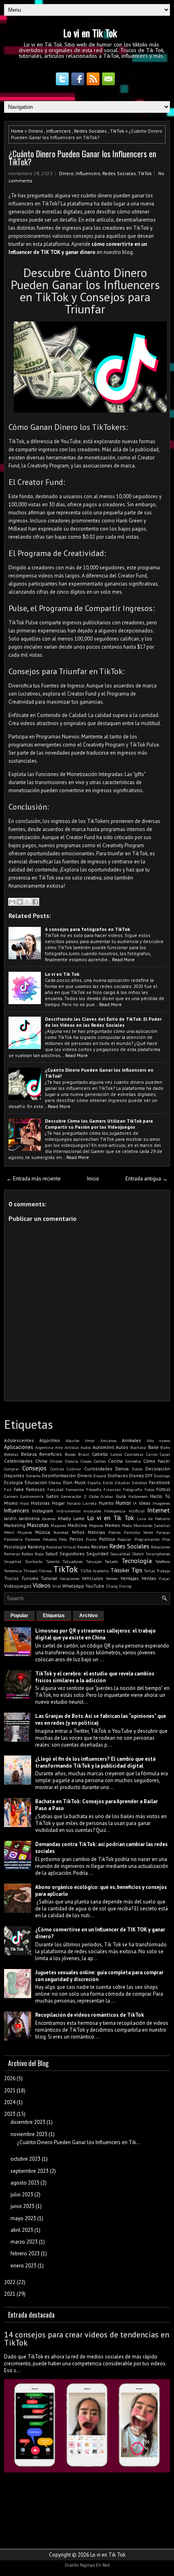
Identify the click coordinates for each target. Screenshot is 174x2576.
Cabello (100, 1454)
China (41, 1461)
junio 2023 (22, 2206)
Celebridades (18, 1461)
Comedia (133, 1461)
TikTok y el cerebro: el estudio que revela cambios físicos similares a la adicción (95, 1677)
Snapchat (13, 1561)
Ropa (39, 1554)
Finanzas (112, 1489)
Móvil (9, 1532)
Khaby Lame (71, 1518)
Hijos (24, 1503)
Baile (153, 1447)
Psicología (15, 1547)
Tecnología (137, 1561)
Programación (147, 1539)
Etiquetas (54, 1616)
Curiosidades (98, 1469)
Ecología (13, 1482)
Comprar (12, 1469)
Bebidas (11, 1454)
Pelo (63, 1539)
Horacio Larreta (82, 1503)
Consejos (34, 1468)
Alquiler (73, 1440)
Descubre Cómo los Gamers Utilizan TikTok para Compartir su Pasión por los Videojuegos (99, 1124)
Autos (122, 1447)
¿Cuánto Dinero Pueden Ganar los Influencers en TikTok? (82, 158)
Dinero (36, 131)
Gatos (52, 1496)
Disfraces (118, 1475)
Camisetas (134, 1454)
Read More (123, 959)
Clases (86, 1461)
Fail (8, 1489)
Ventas (149, 1578)
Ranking (36, 1547)
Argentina (44, 1447)
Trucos (11, 1578)
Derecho (33, 1476)
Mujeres (25, 1532)
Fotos (149, 1489)
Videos (42, 1585)
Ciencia (72, 1461)
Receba (84, 1547)
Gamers (11, 1496)
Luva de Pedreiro (153, 1519)
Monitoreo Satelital (152, 1525)
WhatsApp (73, 1586)
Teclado (111, 1561)
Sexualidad (120, 1554)
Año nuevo (158, 1440)
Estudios (139, 1483)
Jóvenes (49, 1519)
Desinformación (59, 1475)
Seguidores (72, 1553)
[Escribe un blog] (20, 902)
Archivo (88, 1616)
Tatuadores (73, 1561)
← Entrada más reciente (34, 1179)
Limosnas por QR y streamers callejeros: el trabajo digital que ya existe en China (95, 1634)
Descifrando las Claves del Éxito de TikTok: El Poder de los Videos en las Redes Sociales (103, 1022)
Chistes (56, 1461)
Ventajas (130, 1578)
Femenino (75, 1489)
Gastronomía (32, 1496)
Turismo (30, 1578)
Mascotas (38, 1525)
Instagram (42, 1511)
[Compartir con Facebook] (35, 902)
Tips (137, 1570)
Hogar (58, 1503)
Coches (100, 1461)
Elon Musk (74, 1482)
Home (17, 131)
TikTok (117, 131)
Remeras (12, 1554)
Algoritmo (50, 1440)
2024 (10, 2102)
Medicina (77, 1525)
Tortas (150, 1571)
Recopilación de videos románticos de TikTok (90, 2015)
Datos (137, 1469)
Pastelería (13, 1539)
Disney (136, 1475)
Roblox (27, 1554)
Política (107, 1539)
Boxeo (70, 1454)
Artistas (72, 1447)
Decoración (158, 1469)
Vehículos (92, 1578)
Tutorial (49, 1578)
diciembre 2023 (28, 2122)
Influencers (58, 131)
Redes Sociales (90, 131)
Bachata (138, 1447)
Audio (86, 1447)
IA (135, 1503)
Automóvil (103, 1447)
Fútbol (163, 1489)
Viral (57, 1586)
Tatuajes (94, 1561)
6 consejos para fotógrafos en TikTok (87, 929)
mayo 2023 (23, 2218)
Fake (19, 1489)
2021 (10, 2294)
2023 (10, 2114)
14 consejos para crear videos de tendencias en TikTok (87, 2339)
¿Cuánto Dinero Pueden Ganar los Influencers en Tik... (79, 2142)
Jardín (10, 1518)
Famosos (35, 1489)
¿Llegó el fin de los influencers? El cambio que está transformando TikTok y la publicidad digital (95, 1762)
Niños (78, 1532)
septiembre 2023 (30, 2171)
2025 (10, 2091)
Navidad (61, 1532)
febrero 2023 (25, 2253)
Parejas (163, 1532)
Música (43, 1532)
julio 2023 (22, 2194)
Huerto (106, 1503)
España (94, 1483)
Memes (112, 1525)
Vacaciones (70, 1578)
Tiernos (45, 1571)
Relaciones (160, 1547)
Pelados (50, 1539)
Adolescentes (19, 1440)
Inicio (93, 1179)
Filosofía (94, 1489)
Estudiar (123, 1483)
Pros (166, 1539)
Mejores (96, 1525)
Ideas (145, 1503)
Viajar (164, 1578)
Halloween (138, 1496)
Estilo (108, 1483)
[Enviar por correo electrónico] (12, 902)
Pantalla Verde (138, 1532)
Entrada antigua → (146, 1179)
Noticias (97, 1532)
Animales (132, 1440)
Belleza (29, 1454)
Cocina (115, 1461)
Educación (36, 1482)
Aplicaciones (19, 1447)
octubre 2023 (25, 2159)
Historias (40, 1503)
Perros (76, 1539)
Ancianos (108, 1440)
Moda (127, 1525)
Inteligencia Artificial (124, 1511)
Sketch (138, 1554)
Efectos (55, 1483)
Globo (94, 1496)
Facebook (159, 1482)
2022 (10, 2282)
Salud (51, 1553)
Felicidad (55, 1489)
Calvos (116, 1454)
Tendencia (13, 1571)
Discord (100, 1476)
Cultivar (74, 1469)
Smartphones (158, 1554)
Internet (159, 1510)
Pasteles (33, 1539)
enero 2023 (23, 2266)
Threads (31, 1571)
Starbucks (34, 1561)
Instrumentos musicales (79, 1511)
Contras (57, 1469)
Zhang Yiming (119, 1586)
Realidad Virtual (61, 1547)
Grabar (107, 1496)
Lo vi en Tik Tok (90, 33)
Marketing (15, 1525)
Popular (124, 1539)
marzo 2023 (24, 2242)
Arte (59, 1447)
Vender (112, 1578)
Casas (165, 1454)
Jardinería (29, 1518)
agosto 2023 (25, 2183)
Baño (165, 1447)
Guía (121, 1496)
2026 (10, 2078)
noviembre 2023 (29, 2134)
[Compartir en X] (28, 902)
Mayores (58, 1525)
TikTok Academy (95, 1571)
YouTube (95, 1586)
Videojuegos (18, 1586)
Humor (123, 1503)
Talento (53, 1561)
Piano (91, 1539)
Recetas (100, 1547)
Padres (115, 1532)
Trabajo (163, 1571)
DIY (149, 1475)
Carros (152, 1454)
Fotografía (133, 1489)
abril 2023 (22, 2230)
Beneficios (51, 1454)
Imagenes (161, 1503)
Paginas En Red (95, 2565)
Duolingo (162, 1476)
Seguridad (97, 1553)
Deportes (14, 1475)
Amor (90, 1440)
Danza (122, 1469)
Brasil (84, 1454)
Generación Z (74, 1496)
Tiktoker (120, 1570)
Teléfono (163, 1561)
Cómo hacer (157, 1461)
